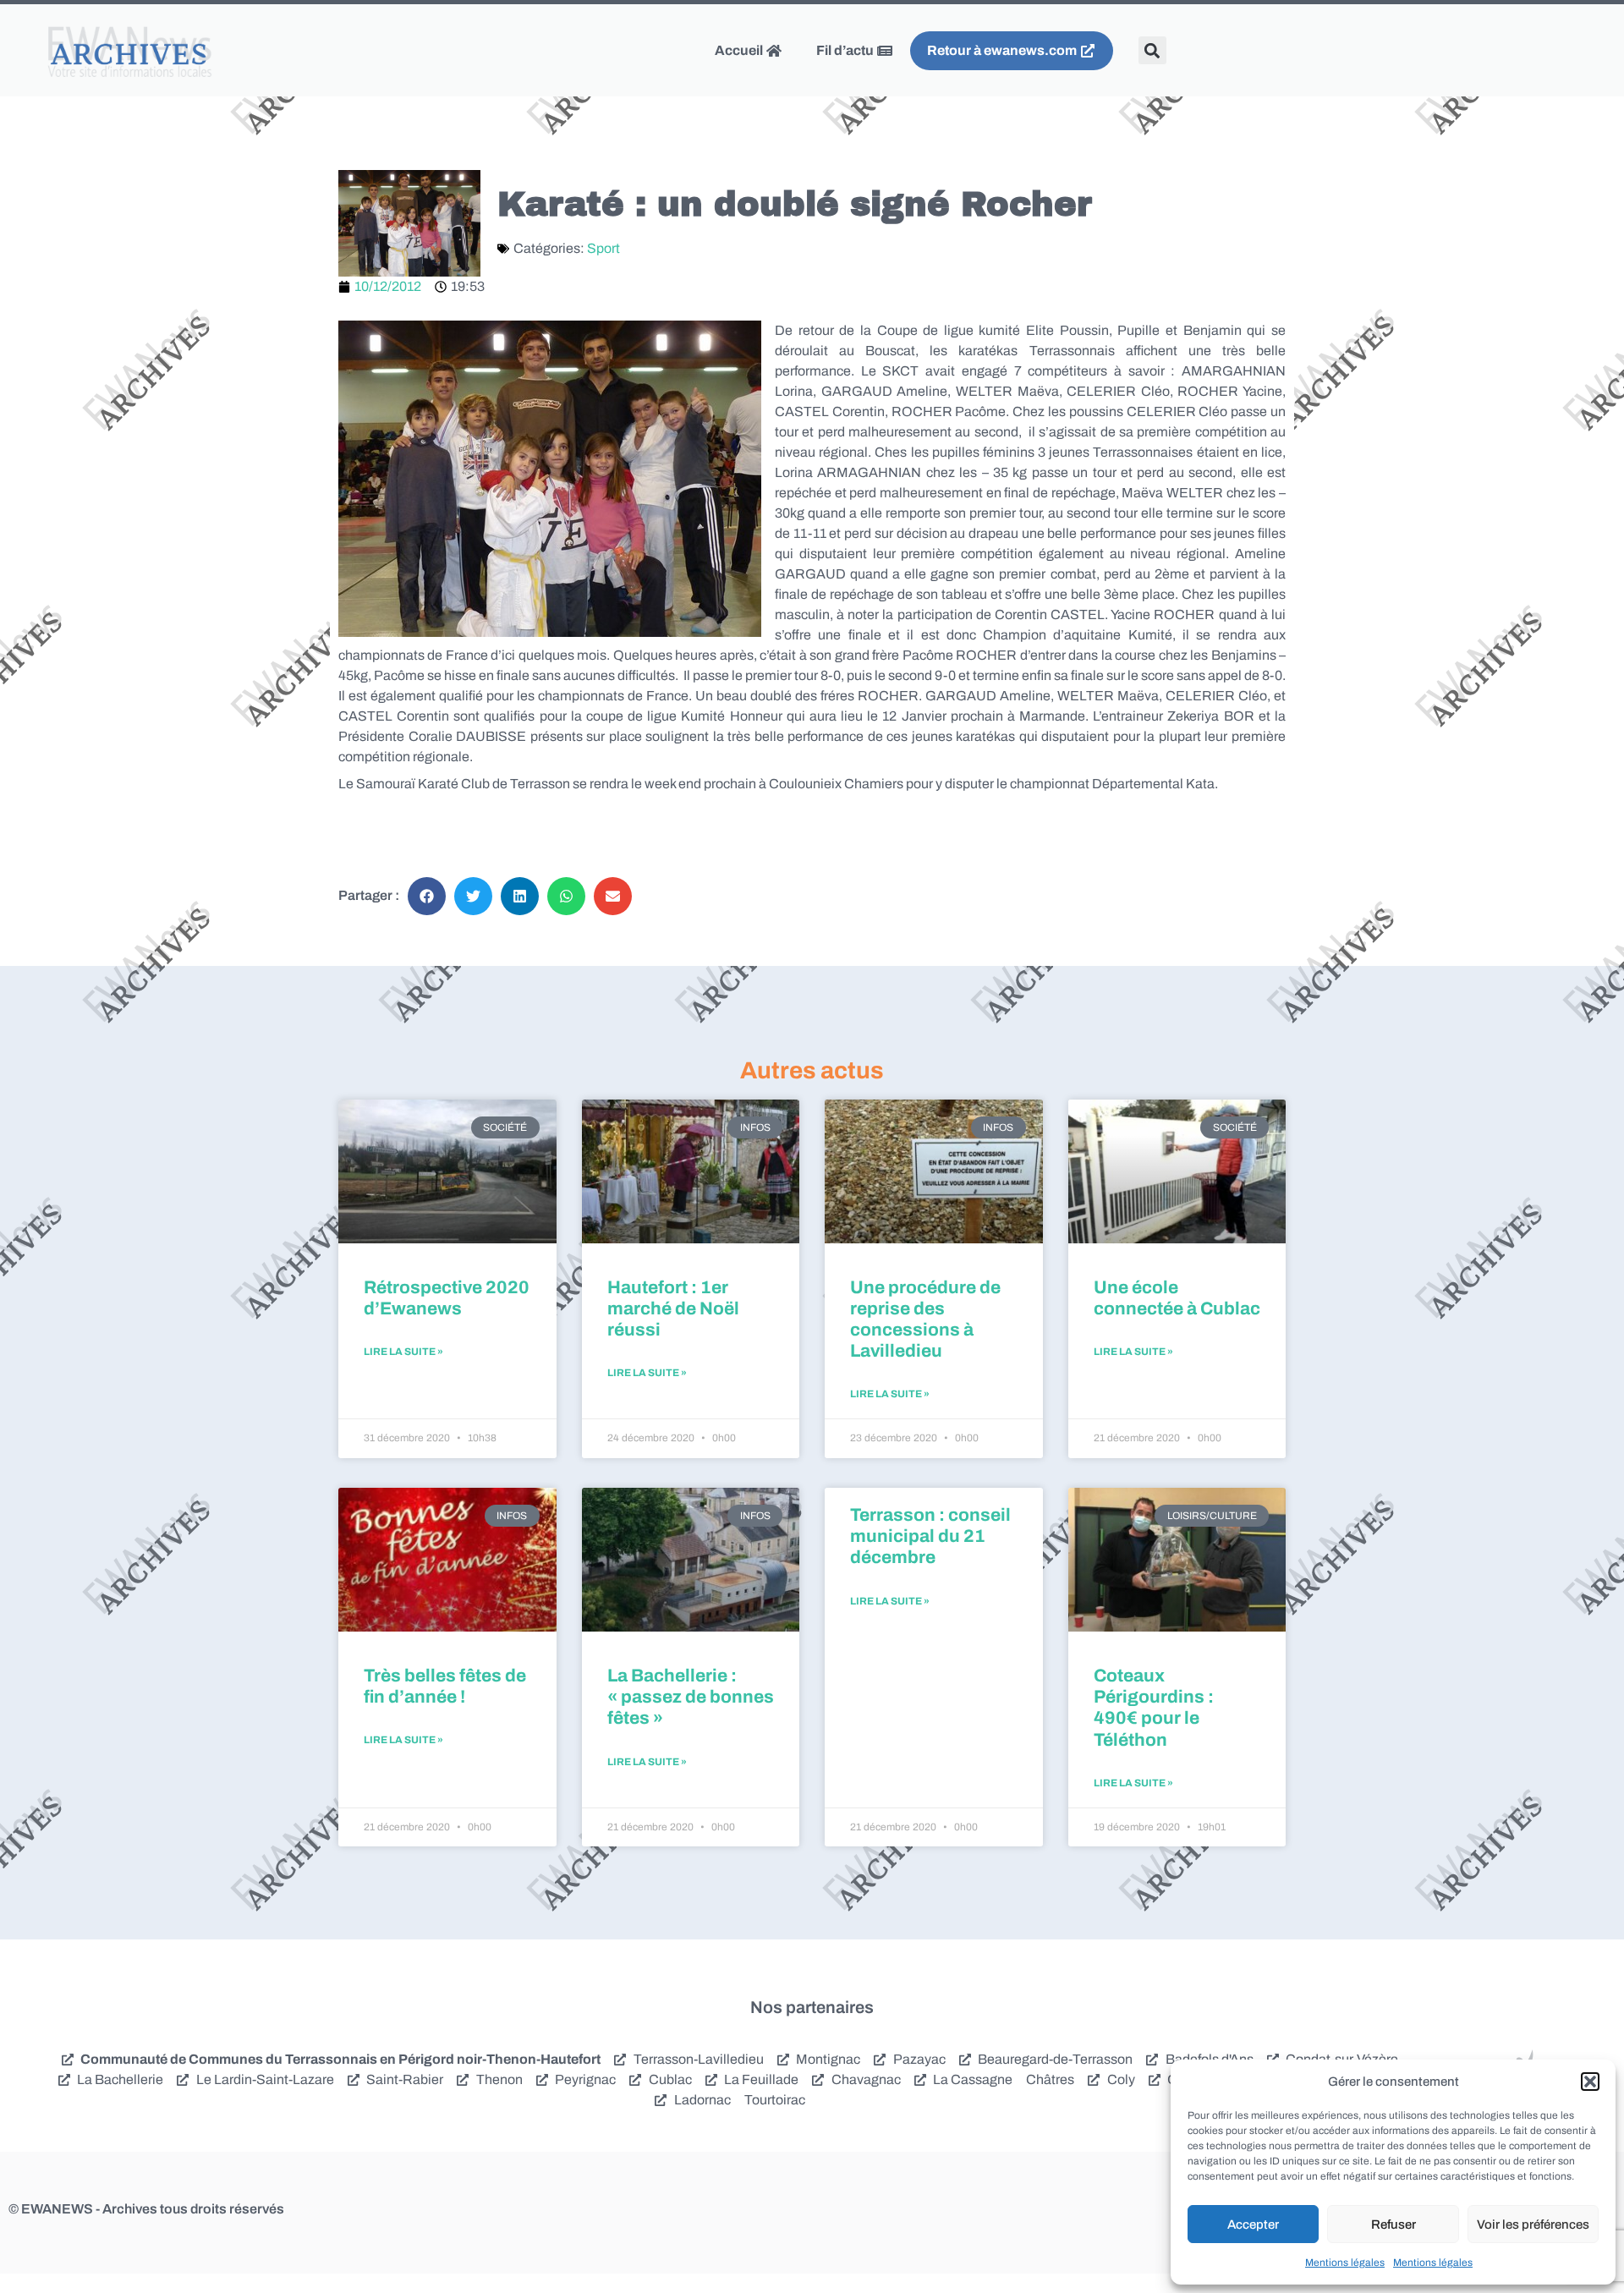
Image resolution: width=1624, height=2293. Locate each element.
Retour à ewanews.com (1003, 50)
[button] (1590, 2082)
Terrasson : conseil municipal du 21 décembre (930, 1536)
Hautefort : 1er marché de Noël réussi (673, 1308)
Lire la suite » (403, 1352)
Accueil (740, 50)
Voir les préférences (1533, 2224)
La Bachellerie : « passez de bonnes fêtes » (691, 1697)
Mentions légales (1345, 2263)
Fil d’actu (846, 50)
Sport (604, 248)
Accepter (1253, 2224)
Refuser (1394, 2224)
